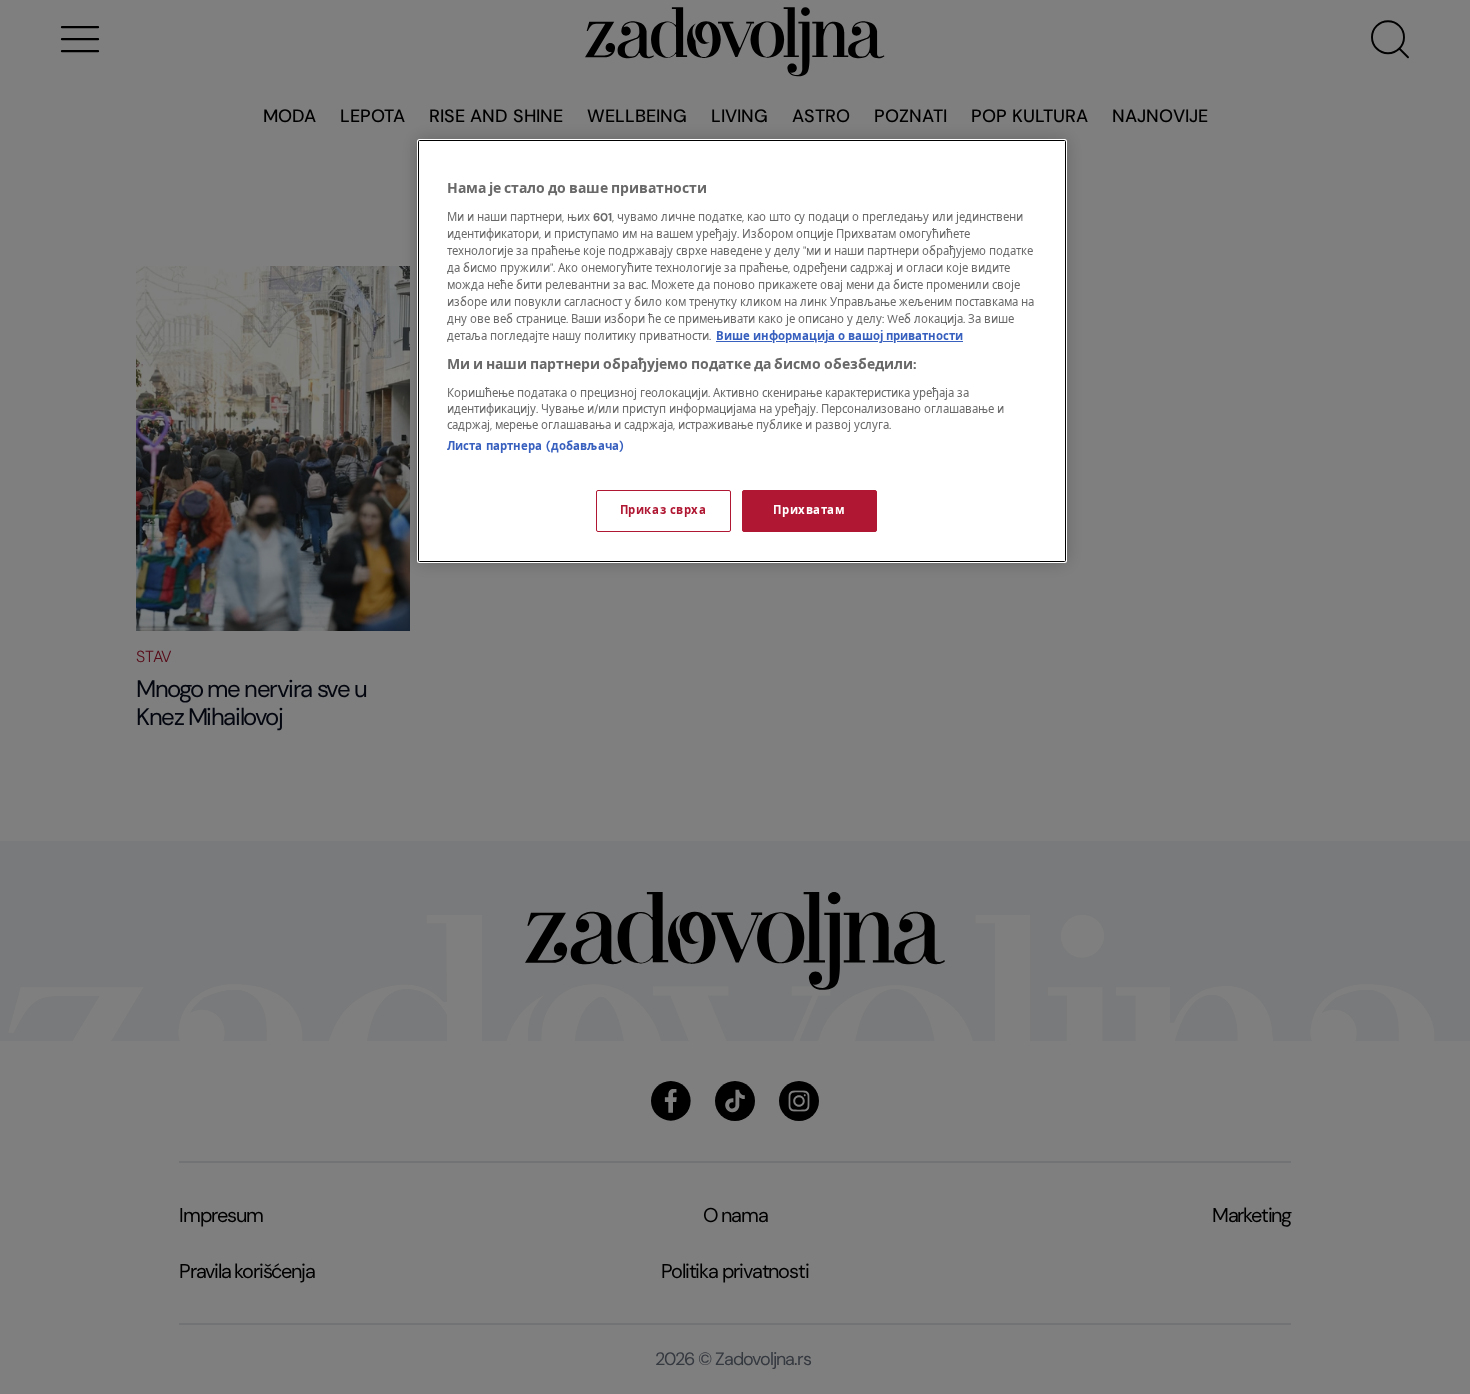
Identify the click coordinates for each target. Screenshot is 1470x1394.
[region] (742, 351)
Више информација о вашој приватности (839, 336)
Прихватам (809, 510)
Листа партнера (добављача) (535, 446)
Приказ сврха (663, 510)
